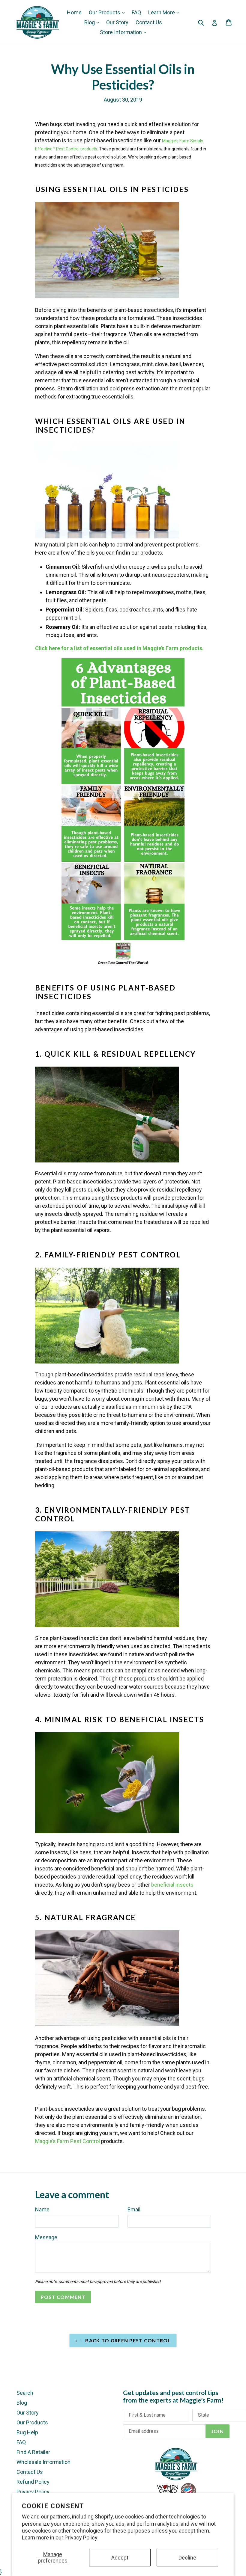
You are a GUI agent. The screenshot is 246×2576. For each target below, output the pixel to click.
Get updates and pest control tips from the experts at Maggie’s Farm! (173, 2396)
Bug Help (27, 2432)
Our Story (117, 22)
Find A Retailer (33, 2452)
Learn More (162, 12)
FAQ (136, 12)
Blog (90, 22)
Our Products (105, 12)
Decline (187, 2558)
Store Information (121, 32)
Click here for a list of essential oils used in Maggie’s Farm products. (119, 648)
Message (46, 2237)
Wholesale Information (43, 2462)
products (89, 149)
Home (74, 12)
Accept (120, 2558)
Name (42, 2209)
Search (25, 2393)
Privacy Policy (81, 2538)
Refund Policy (33, 2482)
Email (134, 2209)
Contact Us (149, 22)
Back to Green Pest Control (127, 2340)
